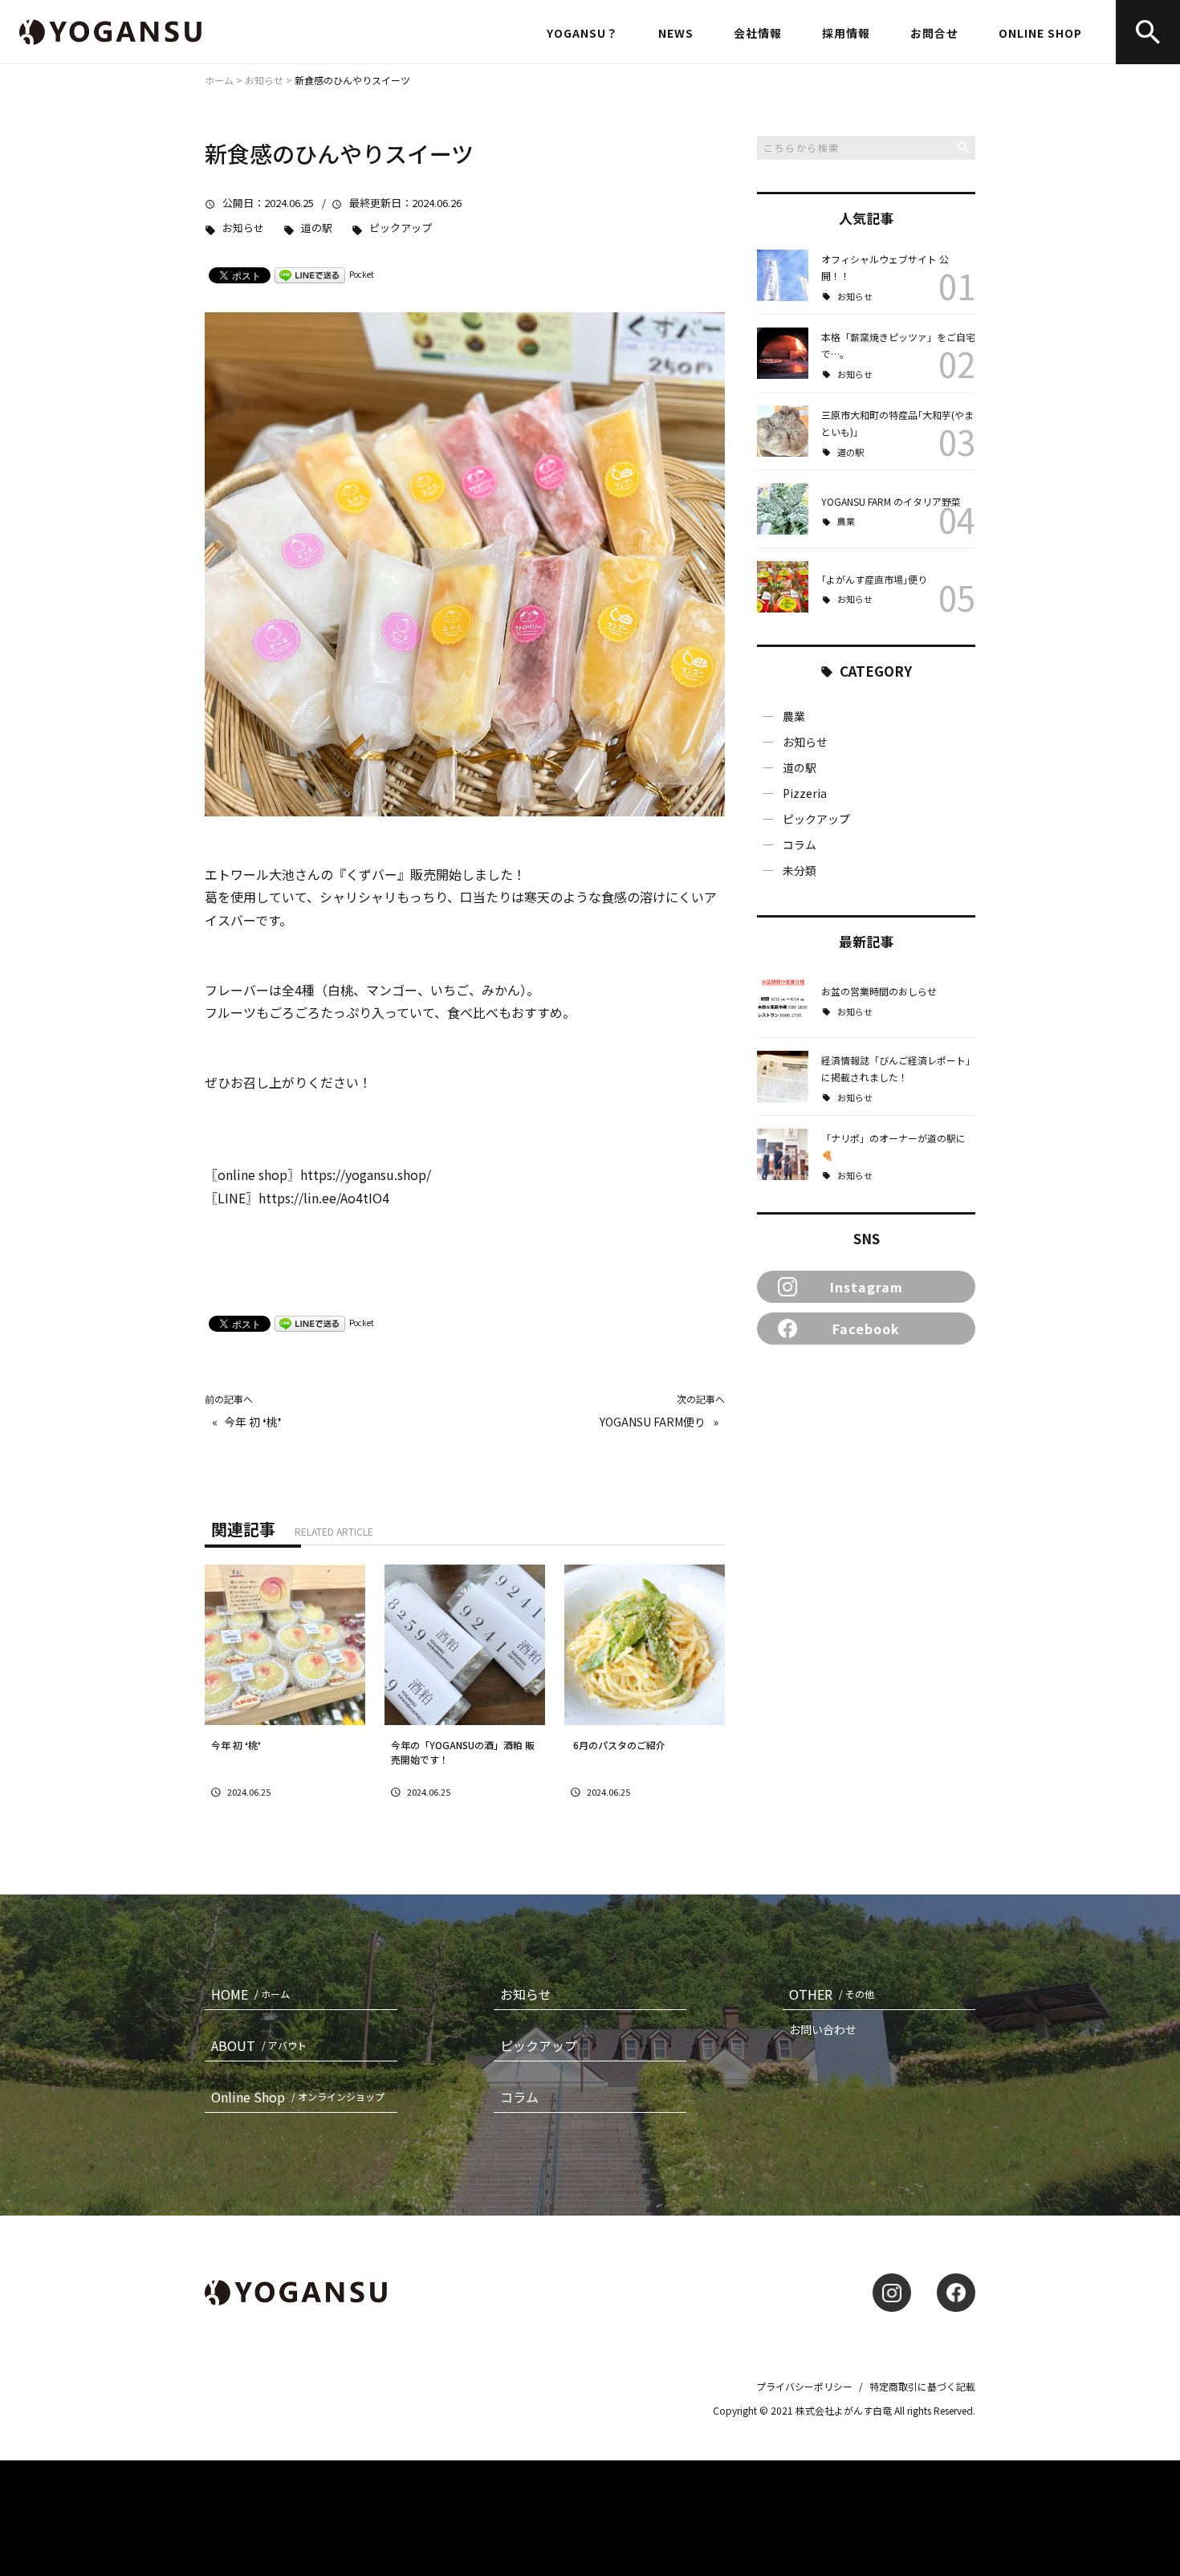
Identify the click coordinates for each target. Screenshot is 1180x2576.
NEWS (676, 33)
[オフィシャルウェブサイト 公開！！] (783, 275)
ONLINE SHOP (1040, 33)
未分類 (800, 870)
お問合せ (934, 33)
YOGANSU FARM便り (653, 1422)
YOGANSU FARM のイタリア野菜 (891, 501)
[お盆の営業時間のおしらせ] (783, 999)
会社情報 (758, 33)
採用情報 (846, 33)
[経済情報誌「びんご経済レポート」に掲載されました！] (783, 1076)
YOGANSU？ (582, 33)
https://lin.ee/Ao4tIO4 (330, 1198)
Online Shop (298, 2097)
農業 (846, 521)
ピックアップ (401, 228)
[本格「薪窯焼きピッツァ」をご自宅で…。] (783, 353)
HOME (250, 1994)
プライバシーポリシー (804, 2386)
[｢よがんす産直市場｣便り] (783, 587)
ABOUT (259, 2045)
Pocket (362, 274)
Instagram (867, 1287)
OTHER (832, 1994)
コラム (800, 844)
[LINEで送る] (310, 274)
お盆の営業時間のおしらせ (879, 991)
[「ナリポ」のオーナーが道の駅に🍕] (783, 1154)
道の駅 (317, 228)
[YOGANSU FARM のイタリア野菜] (783, 509)
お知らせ (243, 228)
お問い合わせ (823, 2029)
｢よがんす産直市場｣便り (874, 579)
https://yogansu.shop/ (366, 1174)
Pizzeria (805, 793)
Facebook (866, 1329)
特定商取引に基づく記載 (922, 2386)
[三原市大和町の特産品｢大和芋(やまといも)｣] (783, 431)
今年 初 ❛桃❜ (253, 1422)
